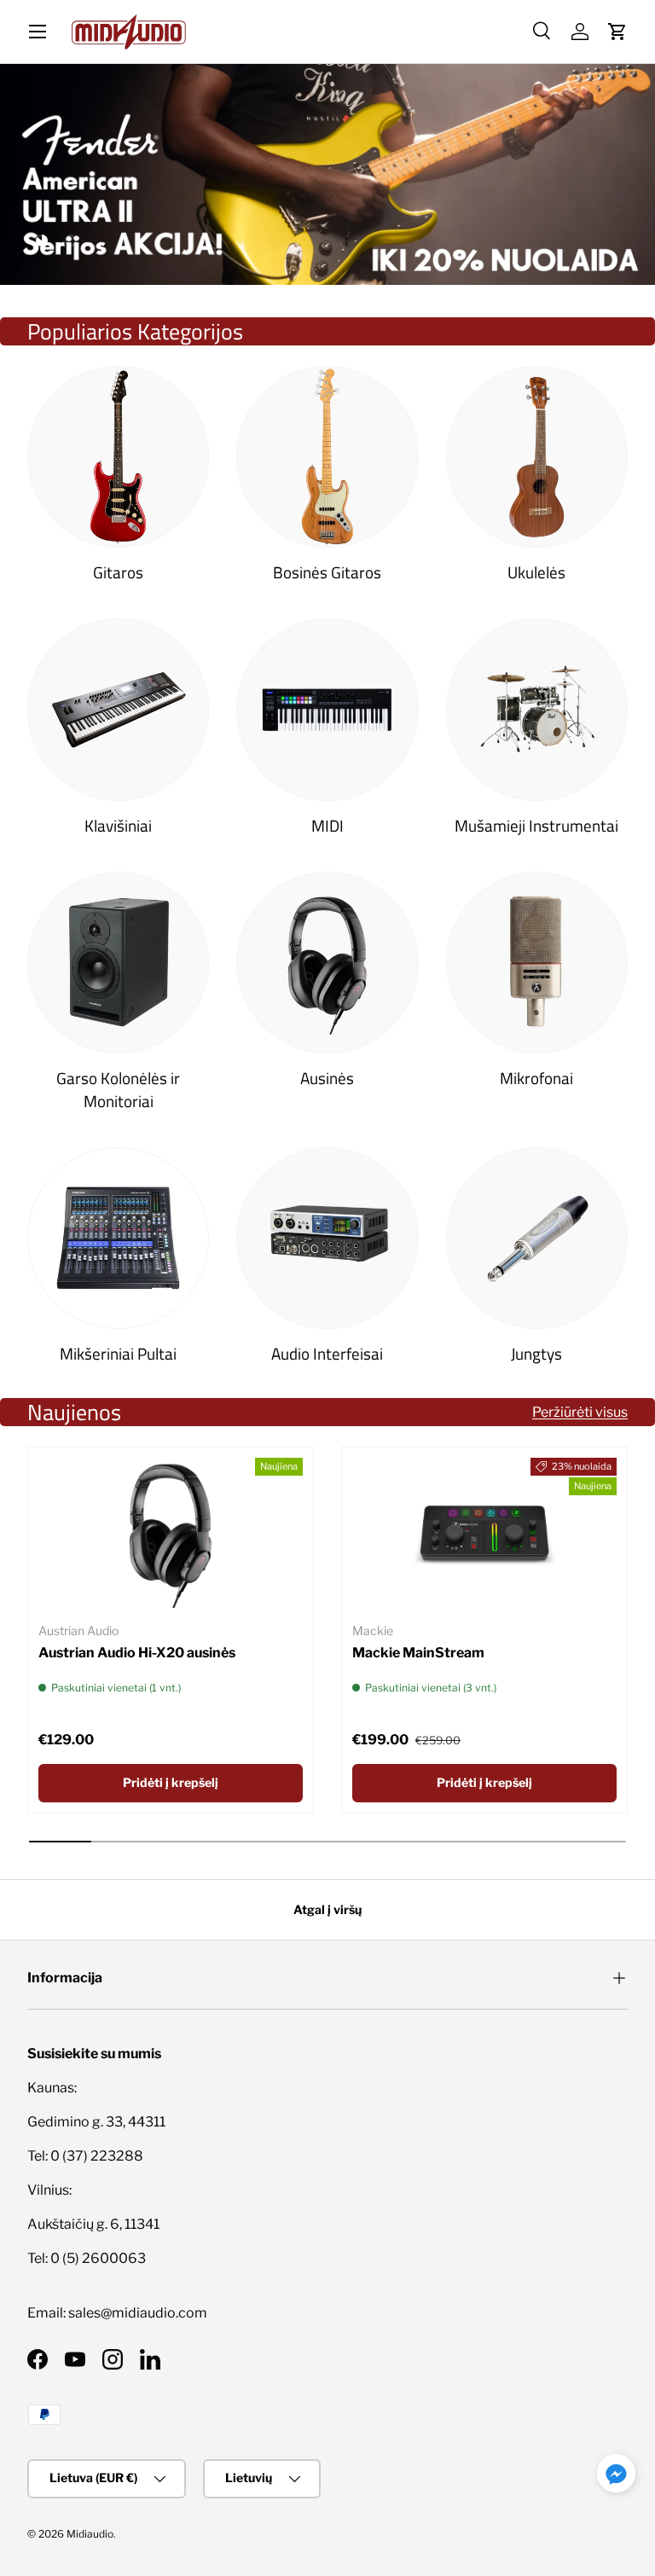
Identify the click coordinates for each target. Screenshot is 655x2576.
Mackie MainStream (418, 1653)
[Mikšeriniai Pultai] (118, 1238)
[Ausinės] (327, 963)
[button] (617, 32)
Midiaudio (90, 2534)
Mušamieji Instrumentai (536, 825)
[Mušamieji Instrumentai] (537, 709)
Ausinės (327, 1078)
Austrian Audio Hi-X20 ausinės (137, 1653)
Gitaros (118, 572)
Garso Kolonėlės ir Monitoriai (118, 1089)
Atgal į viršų (327, 1909)
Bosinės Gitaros (327, 572)
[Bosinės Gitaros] (327, 457)
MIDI (327, 825)
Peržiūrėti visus (580, 1412)
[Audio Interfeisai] (327, 1238)
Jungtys (536, 1353)
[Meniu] (38, 32)
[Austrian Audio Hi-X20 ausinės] (171, 1532)
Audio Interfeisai (327, 1353)
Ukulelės (536, 572)
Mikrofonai (536, 1078)
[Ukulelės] (537, 457)
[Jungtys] (537, 1238)
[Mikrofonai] (537, 963)
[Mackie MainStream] (484, 1532)
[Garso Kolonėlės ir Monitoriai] (118, 963)
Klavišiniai (118, 825)
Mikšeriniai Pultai (118, 1353)
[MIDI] (327, 709)
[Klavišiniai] (118, 709)
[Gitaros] (118, 457)
